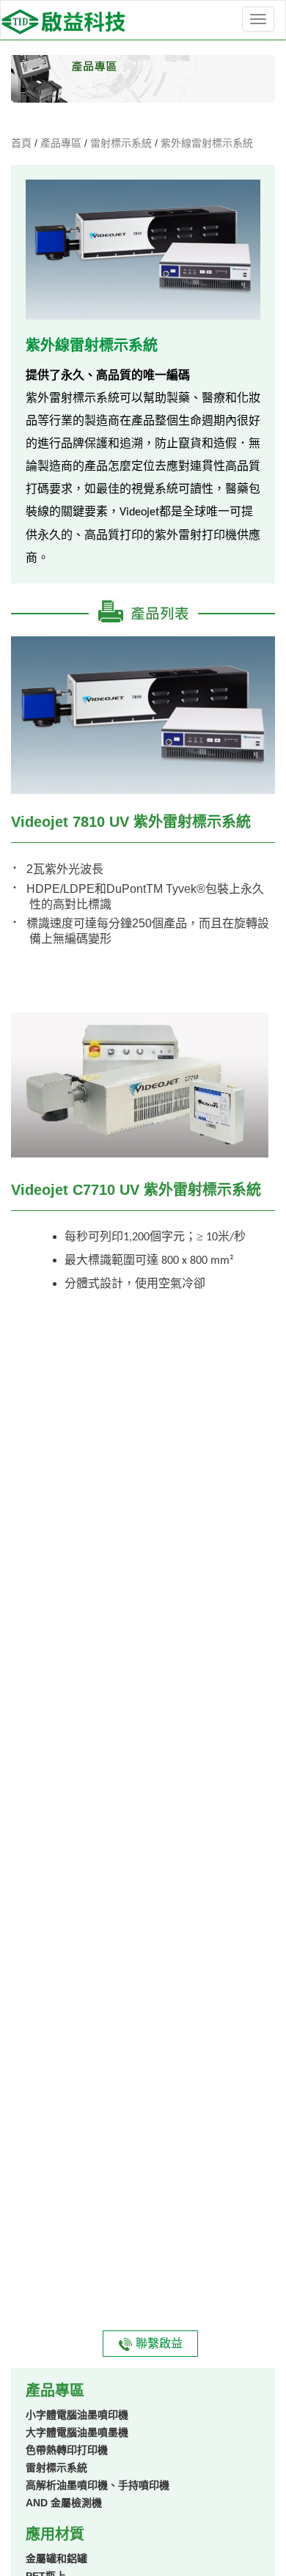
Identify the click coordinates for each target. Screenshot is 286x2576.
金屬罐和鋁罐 (56, 2558)
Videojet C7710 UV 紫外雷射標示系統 (136, 1190)
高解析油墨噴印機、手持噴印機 (98, 2485)
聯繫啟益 (158, 2343)
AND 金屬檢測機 (64, 2503)
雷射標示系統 (122, 143)
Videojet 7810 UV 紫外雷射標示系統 (131, 822)
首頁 (23, 143)
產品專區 (62, 143)
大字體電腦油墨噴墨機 (77, 2432)
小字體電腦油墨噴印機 (77, 2415)
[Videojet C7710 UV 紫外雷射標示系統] (143, 1086)
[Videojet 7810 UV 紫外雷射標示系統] (143, 714)
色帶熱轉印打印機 (67, 2450)
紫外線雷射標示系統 (207, 143)
